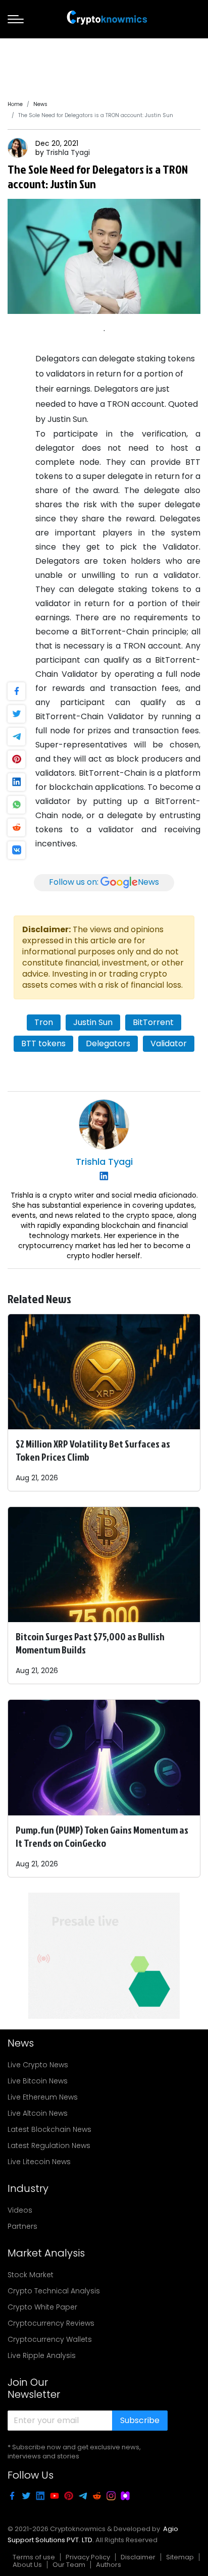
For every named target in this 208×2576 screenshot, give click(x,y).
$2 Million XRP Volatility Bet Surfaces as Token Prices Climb (93, 1450)
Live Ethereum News (43, 2097)
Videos (20, 2210)
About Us (27, 2565)
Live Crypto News (38, 2065)
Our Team (69, 2565)
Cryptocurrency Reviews (51, 2323)
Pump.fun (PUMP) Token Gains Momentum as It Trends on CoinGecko (102, 1836)
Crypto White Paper (42, 2307)
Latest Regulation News (49, 2145)
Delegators (108, 1043)
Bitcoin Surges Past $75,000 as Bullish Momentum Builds (90, 1643)
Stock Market (31, 2275)
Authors (109, 2565)
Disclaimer (138, 2557)
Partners (22, 2226)
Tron (44, 1022)
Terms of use (34, 2557)
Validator (169, 1043)
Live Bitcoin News (38, 2081)
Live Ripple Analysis (42, 2355)
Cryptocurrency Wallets (50, 2339)
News (40, 104)
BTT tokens (43, 1043)
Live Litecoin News (39, 2162)
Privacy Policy (88, 2557)
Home (15, 104)
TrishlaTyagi (68, 152)
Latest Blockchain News (49, 2129)
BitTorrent (153, 1022)
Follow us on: (104, 882)
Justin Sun (93, 1022)
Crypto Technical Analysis (54, 2291)
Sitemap (180, 2557)
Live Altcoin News (38, 2113)
